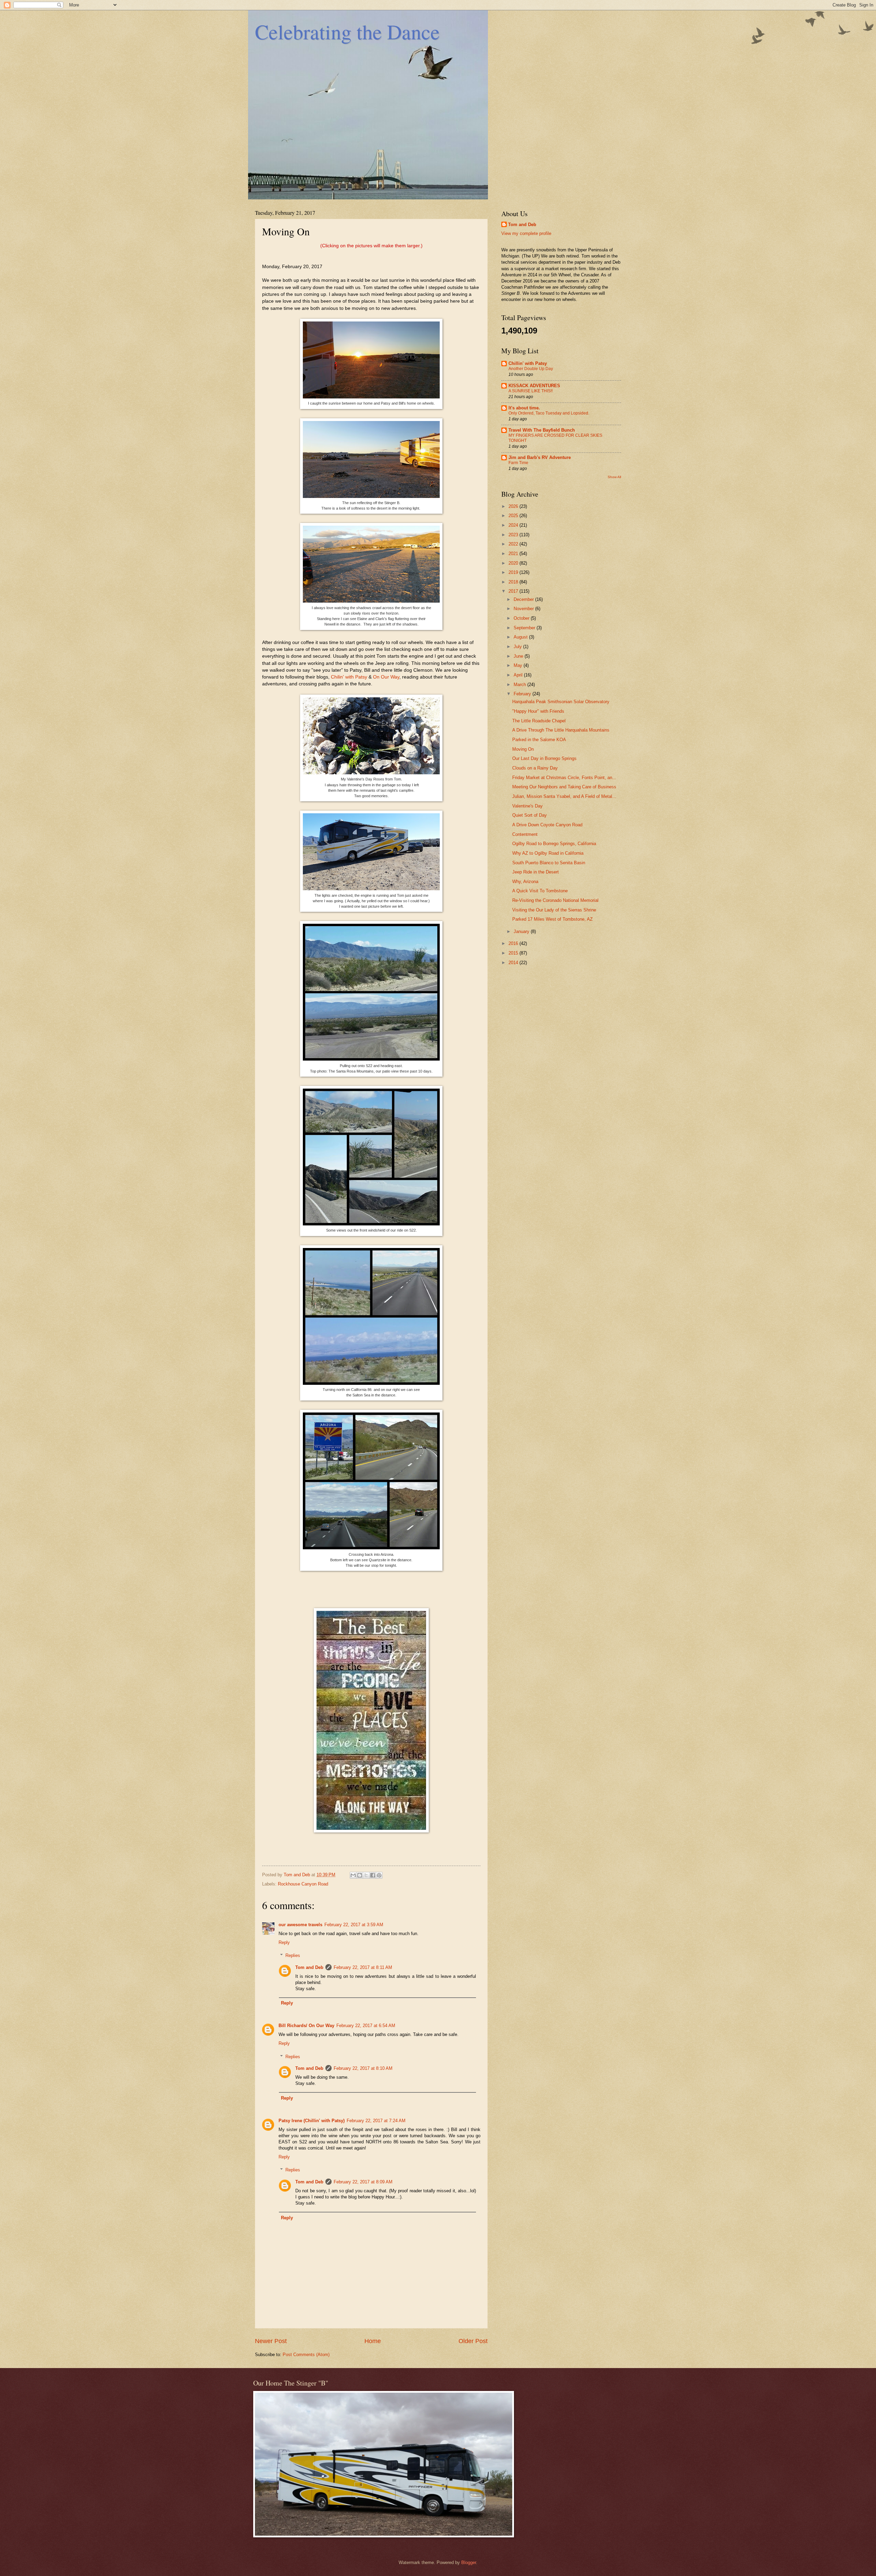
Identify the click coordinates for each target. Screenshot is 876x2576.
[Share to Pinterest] (379, 1875)
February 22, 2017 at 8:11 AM (363, 1967)
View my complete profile (526, 233)
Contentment (525, 834)
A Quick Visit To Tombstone (540, 891)
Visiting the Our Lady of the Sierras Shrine (554, 910)
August (521, 637)
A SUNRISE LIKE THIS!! (531, 391)
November (524, 609)
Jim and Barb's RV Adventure (540, 457)
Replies (293, 1955)
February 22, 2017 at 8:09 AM (363, 2182)
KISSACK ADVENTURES (534, 386)
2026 (514, 506)
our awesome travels (300, 1925)
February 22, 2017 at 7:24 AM (376, 2121)
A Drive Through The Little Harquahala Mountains (561, 730)
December (524, 599)
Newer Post (271, 2341)
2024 (514, 525)
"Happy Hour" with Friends (538, 711)
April (519, 675)
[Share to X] (366, 1875)
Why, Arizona (525, 882)
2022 (514, 544)
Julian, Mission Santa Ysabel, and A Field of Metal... (564, 796)
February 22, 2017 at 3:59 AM (354, 1925)
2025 (514, 516)
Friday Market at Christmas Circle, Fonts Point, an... (564, 778)
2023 (514, 535)
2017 (514, 591)
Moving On (523, 749)
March (520, 685)
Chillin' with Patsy (528, 363)
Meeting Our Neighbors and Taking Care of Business (564, 787)
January (522, 931)
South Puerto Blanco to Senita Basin (549, 863)
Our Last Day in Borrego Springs (544, 758)
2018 (514, 582)
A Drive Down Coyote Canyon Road (547, 825)
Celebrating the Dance (347, 31)
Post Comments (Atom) (306, 2355)
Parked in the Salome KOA (539, 740)
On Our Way (386, 677)
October (522, 618)
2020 (514, 563)
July (518, 647)
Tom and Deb (309, 1967)
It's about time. (524, 408)
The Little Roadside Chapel (539, 721)
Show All (614, 477)
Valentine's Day (527, 806)
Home (373, 2341)
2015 (514, 953)
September (525, 628)
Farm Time (518, 463)
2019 (514, 572)
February (523, 694)
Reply (284, 1942)
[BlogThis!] (360, 1875)
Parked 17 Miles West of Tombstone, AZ (552, 919)
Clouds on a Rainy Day (535, 768)
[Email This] (353, 1875)
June (519, 656)
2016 (514, 943)
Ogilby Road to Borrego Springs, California (554, 844)
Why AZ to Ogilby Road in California (548, 853)
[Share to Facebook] (373, 1875)
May (519, 665)
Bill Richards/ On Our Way (306, 2026)
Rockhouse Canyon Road (303, 1884)
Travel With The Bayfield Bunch (542, 430)
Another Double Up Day (531, 369)
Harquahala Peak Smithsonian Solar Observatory (561, 702)
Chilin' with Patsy (349, 677)
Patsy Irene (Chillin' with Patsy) (312, 2121)
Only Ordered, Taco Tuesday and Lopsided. (549, 413)
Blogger (469, 2562)
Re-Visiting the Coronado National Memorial (555, 900)
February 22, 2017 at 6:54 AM (366, 2026)
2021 (514, 554)
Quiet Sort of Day (530, 815)
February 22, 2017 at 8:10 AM (363, 2068)
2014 (514, 963)
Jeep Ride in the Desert (536, 872)
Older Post (473, 2341)
